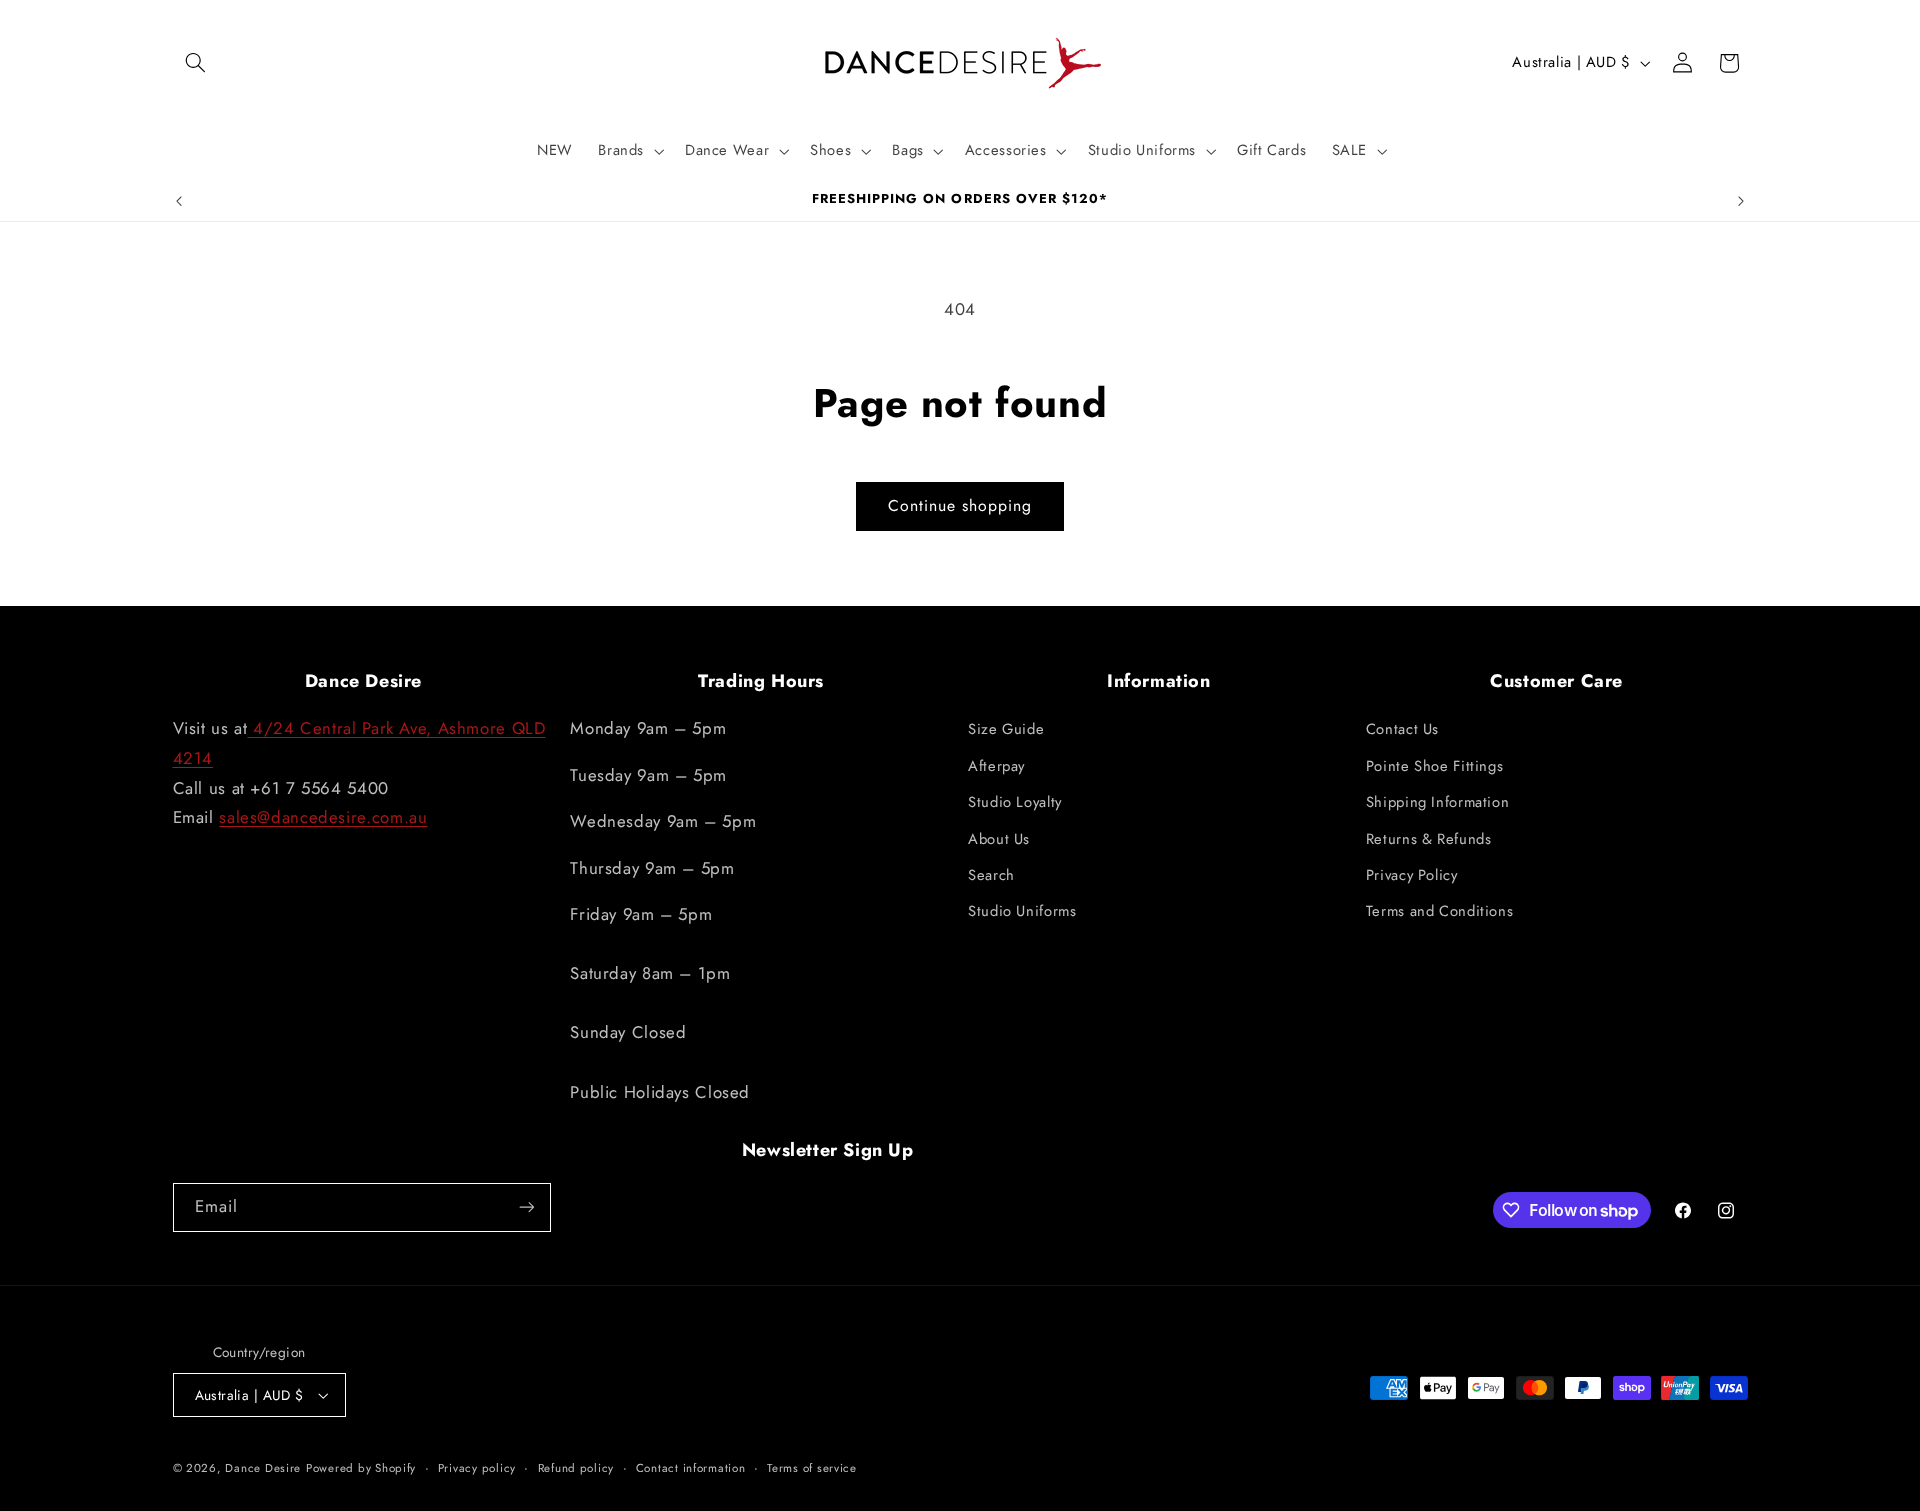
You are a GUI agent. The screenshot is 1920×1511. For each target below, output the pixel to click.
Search (991, 875)
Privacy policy (477, 1468)
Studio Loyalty (1015, 802)
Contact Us (1402, 729)
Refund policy (576, 1468)
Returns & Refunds (1429, 839)
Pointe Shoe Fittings (1435, 766)
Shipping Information (1438, 802)
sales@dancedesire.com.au (323, 817)
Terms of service (812, 1468)
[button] (196, 63)
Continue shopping (960, 505)
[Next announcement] (1741, 201)
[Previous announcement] (179, 201)
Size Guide (1006, 729)
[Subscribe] (526, 1207)
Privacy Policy (1412, 875)
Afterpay (996, 766)
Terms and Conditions (1440, 911)
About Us (999, 839)
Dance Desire (263, 1468)
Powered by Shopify (361, 1468)
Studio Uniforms (1022, 911)
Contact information (691, 1468)
